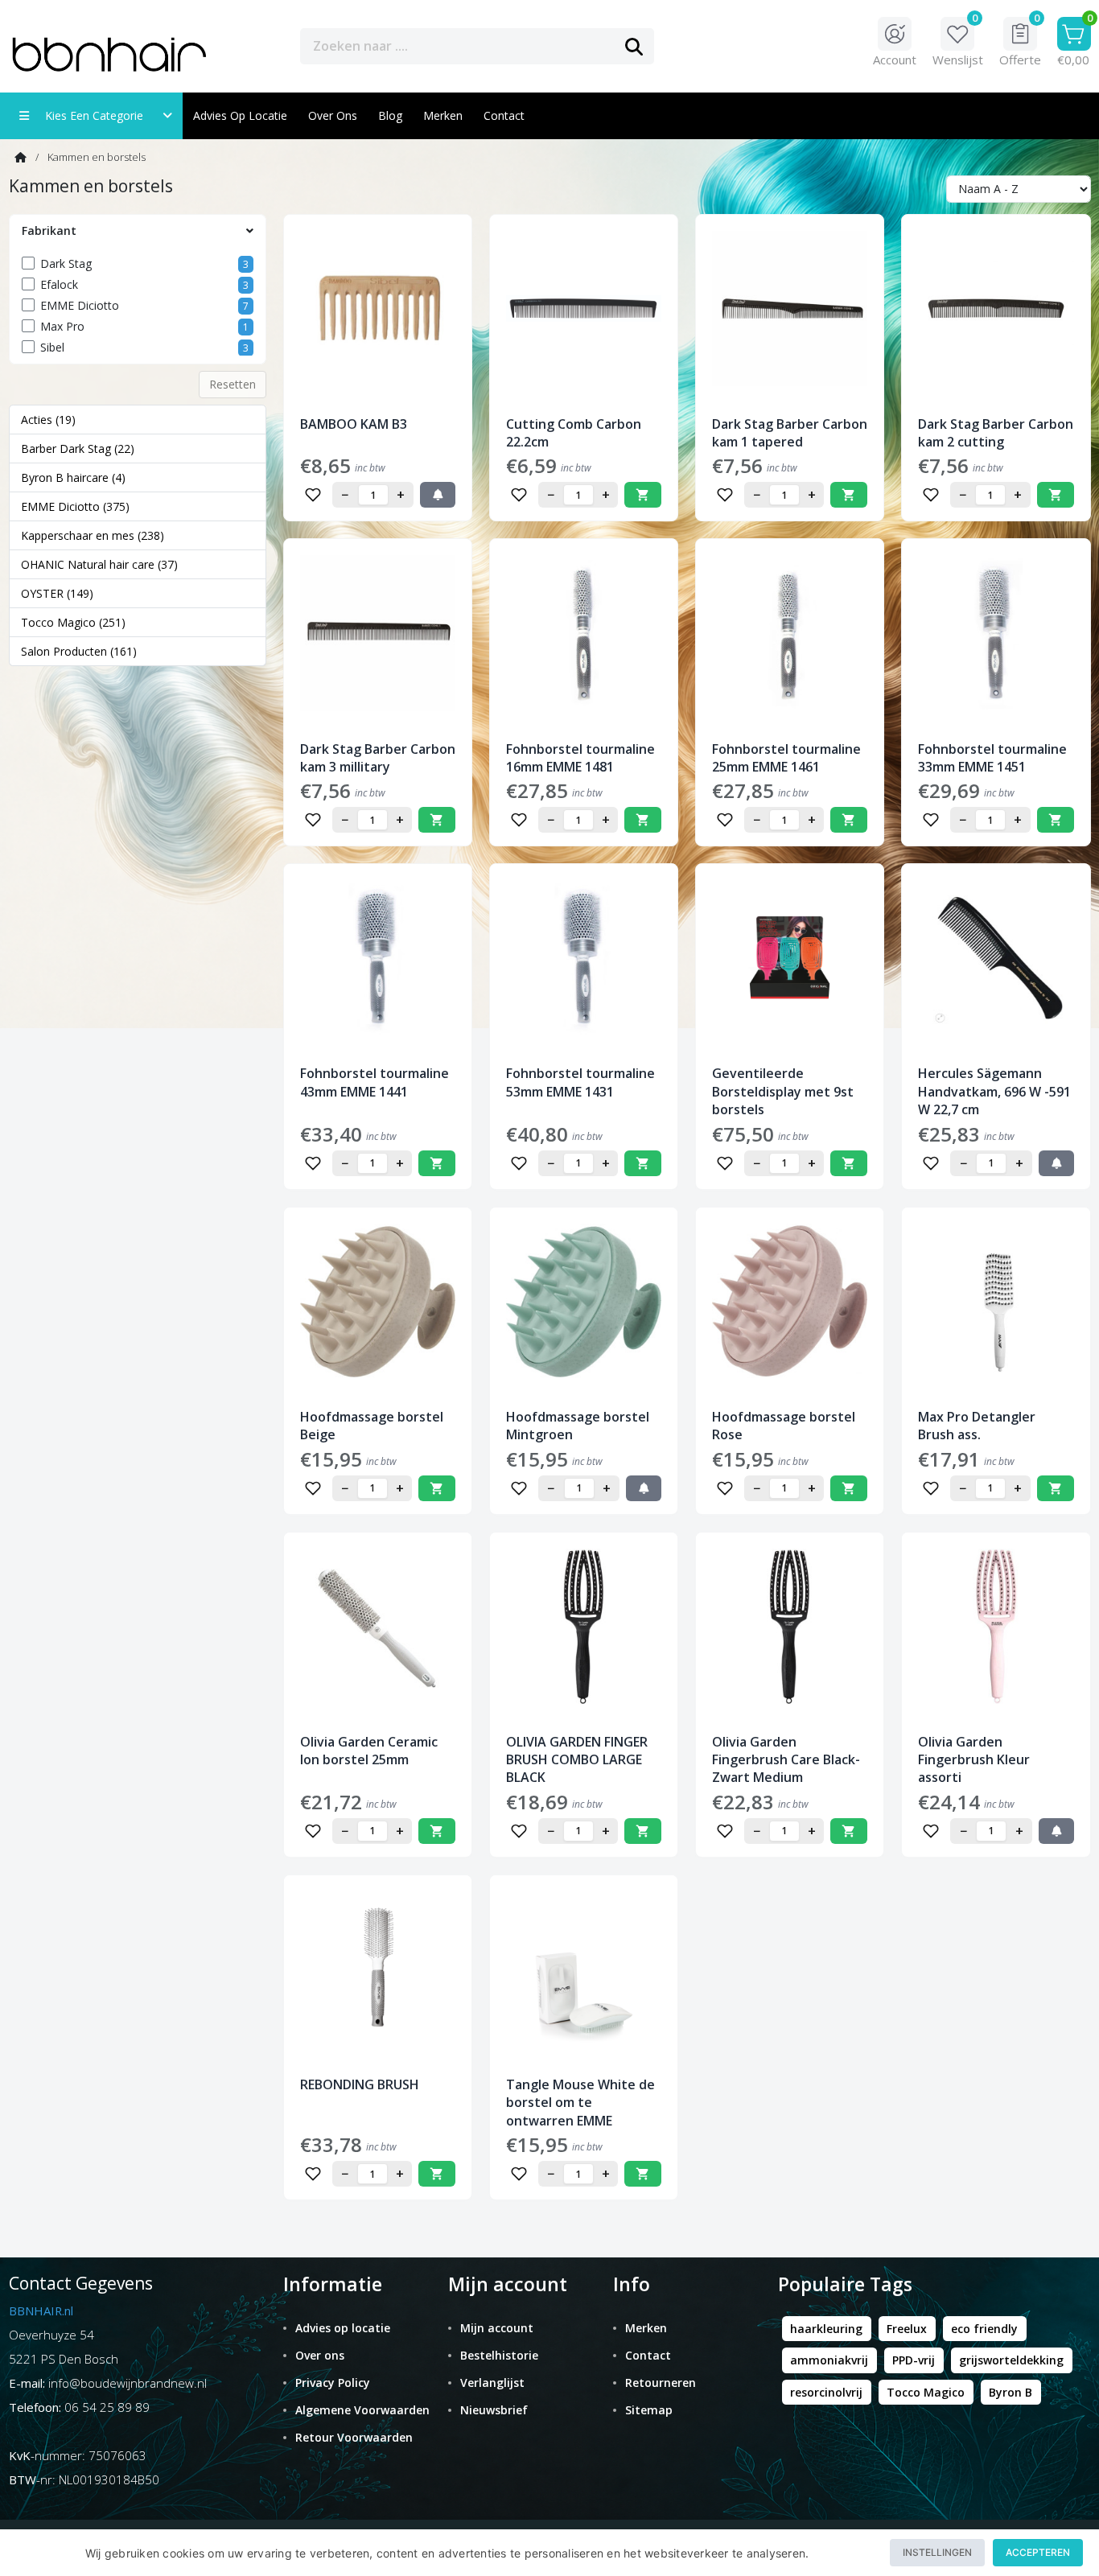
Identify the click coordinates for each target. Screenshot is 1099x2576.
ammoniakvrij (829, 2360)
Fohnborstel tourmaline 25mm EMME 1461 (786, 758)
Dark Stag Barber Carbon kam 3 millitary (378, 758)
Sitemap (649, 2410)
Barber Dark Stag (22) (78, 449)
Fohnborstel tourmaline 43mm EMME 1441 (375, 1082)
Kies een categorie (99, 115)
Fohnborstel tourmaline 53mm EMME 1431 (580, 1082)
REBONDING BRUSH (360, 2084)
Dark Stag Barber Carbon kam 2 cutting (996, 433)
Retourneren (661, 2383)
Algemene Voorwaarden (362, 2410)
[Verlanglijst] (313, 495)
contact (504, 115)
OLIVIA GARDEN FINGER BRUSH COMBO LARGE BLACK (577, 1760)
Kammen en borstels (97, 157)
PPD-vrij (914, 2360)
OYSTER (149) (57, 593)
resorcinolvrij (826, 2392)
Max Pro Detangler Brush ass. (977, 1426)
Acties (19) (48, 420)
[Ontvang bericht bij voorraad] (438, 495)
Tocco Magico (926, 2392)
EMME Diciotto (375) (75, 506)
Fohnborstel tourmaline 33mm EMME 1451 (992, 758)
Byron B (1011, 2392)
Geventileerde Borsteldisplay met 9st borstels (783, 1091)
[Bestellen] (643, 495)
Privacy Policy (333, 2383)
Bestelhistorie (499, 2355)
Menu (710, 45)
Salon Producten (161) (79, 651)
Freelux (907, 2329)
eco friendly (984, 2329)
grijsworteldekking (1011, 2360)
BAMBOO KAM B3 (354, 424)
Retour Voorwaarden (354, 2437)
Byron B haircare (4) (73, 477)
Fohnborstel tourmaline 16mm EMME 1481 (580, 758)
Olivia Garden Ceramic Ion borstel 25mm (369, 1751)
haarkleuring (826, 2329)
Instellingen (937, 2552)
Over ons (333, 115)
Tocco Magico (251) (73, 622)
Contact (648, 2355)
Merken (443, 115)
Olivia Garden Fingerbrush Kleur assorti (974, 1760)
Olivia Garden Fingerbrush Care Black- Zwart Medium (786, 1760)
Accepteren (1038, 2552)
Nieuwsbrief (494, 2410)
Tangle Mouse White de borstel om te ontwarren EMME (580, 2103)
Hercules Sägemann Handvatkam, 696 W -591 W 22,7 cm (994, 1091)
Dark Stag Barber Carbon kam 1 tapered (790, 433)
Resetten (233, 384)
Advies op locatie (240, 115)
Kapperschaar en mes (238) (93, 535)
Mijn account (497, 2328)
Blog (390, 115)
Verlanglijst (492, 2383)
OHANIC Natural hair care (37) (99, 564)
